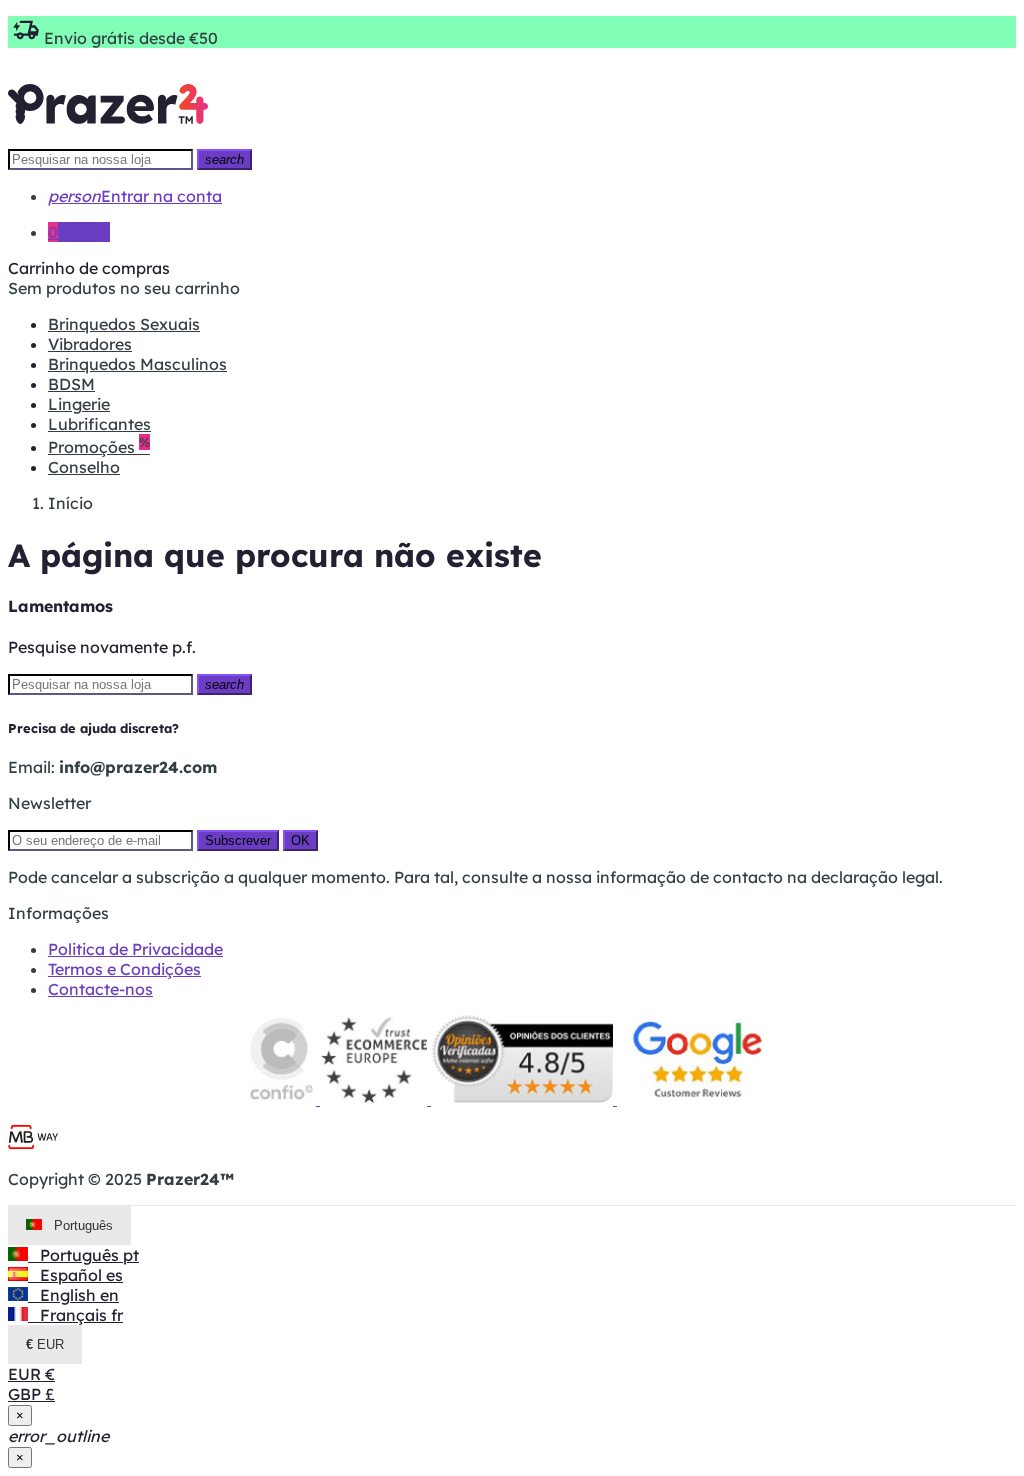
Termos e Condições (124, 969)
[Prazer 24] (108, 138)
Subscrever (238, 840)
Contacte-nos (100, 989)
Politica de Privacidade (135, 949)
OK (300, 840)
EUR (31, 1374)
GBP (31, 1394)
